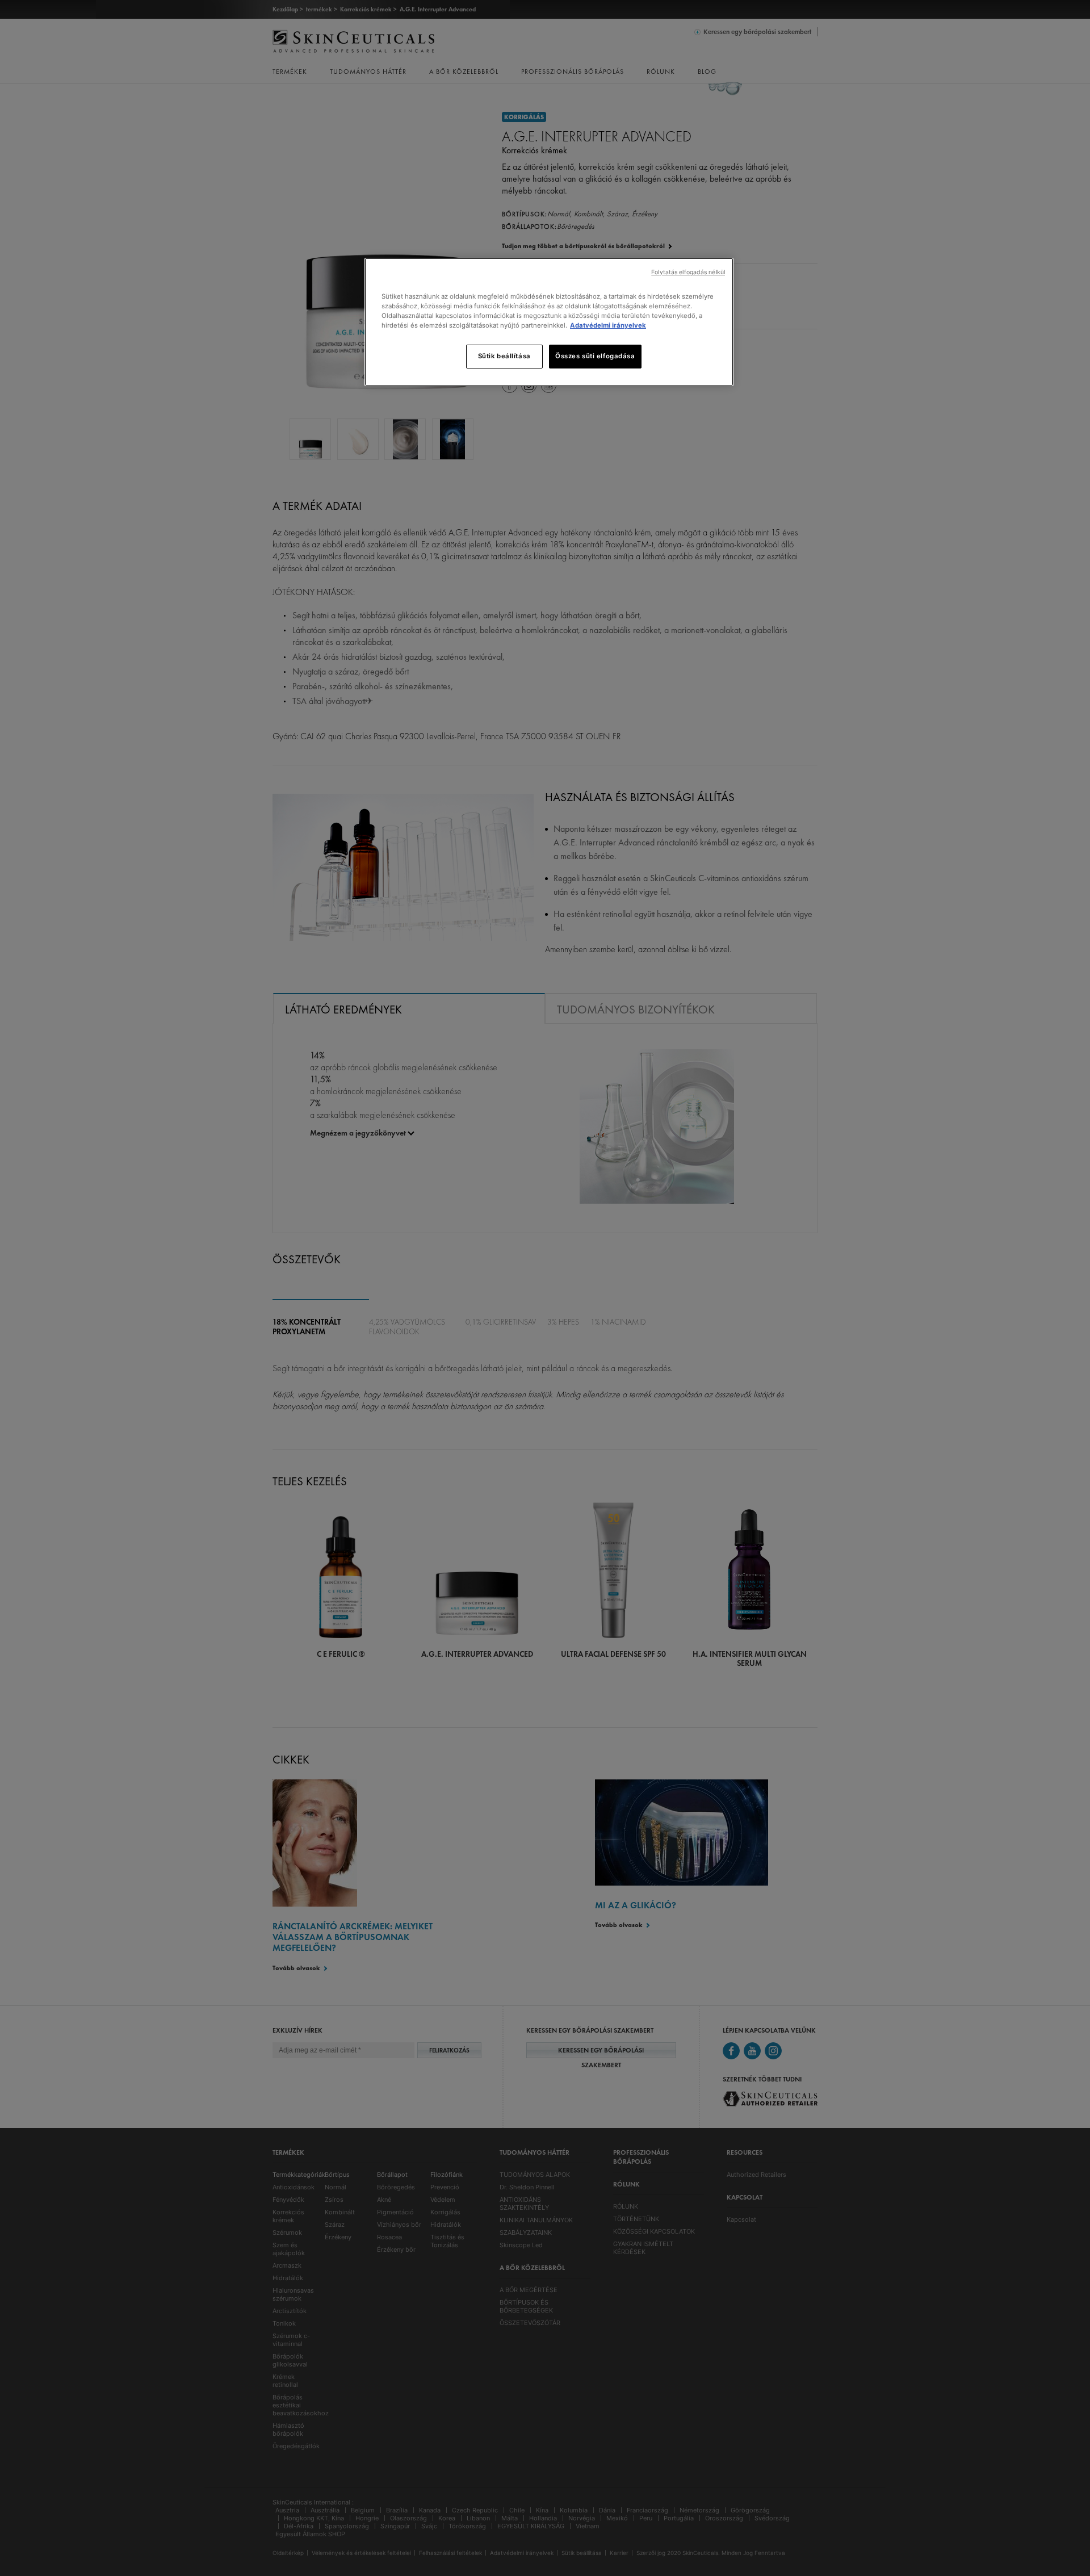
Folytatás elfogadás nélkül (688, 272)
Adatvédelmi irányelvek (608, 325)
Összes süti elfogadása (595, 356)
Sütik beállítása (504, 356)
